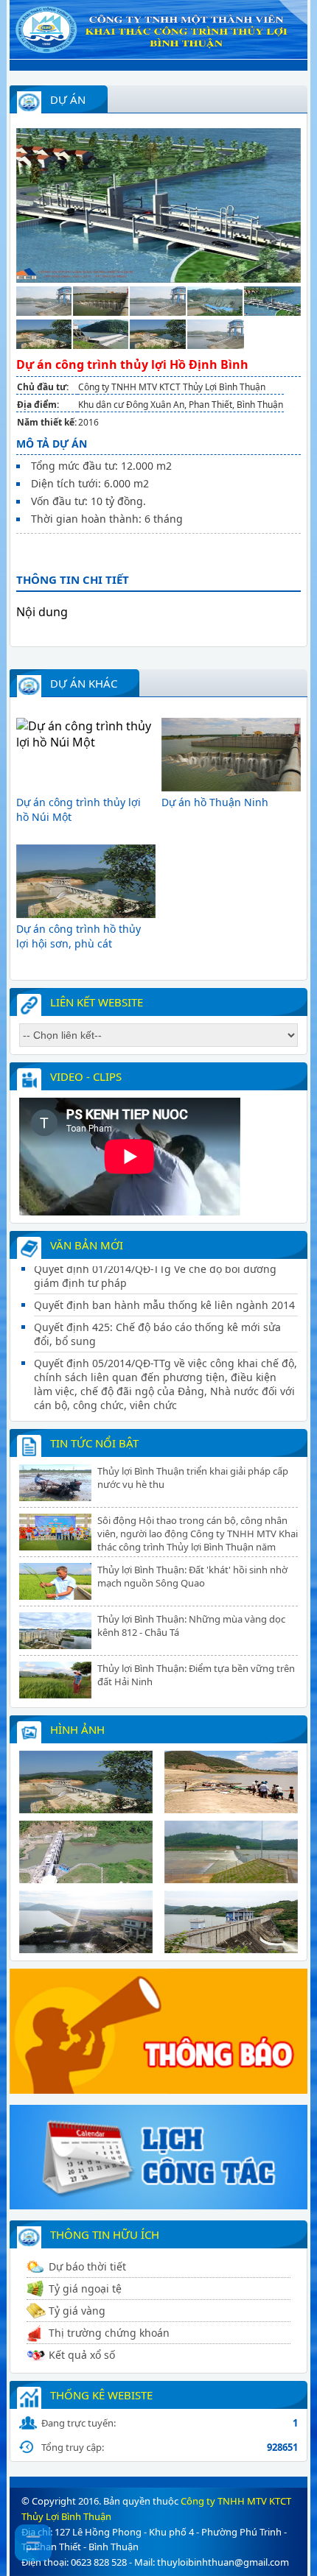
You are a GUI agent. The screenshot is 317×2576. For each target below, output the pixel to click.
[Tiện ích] (158, 2205)
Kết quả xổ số (82, 2355)
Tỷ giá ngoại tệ (85, 2289)
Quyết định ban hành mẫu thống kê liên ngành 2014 (164, 1280)
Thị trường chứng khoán (109, 2333)
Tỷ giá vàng (77, 2311)
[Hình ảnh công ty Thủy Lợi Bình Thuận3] (86, 1879)
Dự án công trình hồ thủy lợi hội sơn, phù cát (79, 936)
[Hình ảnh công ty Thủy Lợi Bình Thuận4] (231, 1879)
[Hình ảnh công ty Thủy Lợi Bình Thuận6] (231, 1949)
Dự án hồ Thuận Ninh (215, 802)
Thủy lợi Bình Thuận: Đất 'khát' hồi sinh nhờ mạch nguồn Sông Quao (192, 1576)
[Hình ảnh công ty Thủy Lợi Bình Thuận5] (86, 1949)
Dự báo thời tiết (87, 2266)
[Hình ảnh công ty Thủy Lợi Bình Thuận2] (231, 1809)
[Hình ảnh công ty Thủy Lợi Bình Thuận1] (86, 1809)
